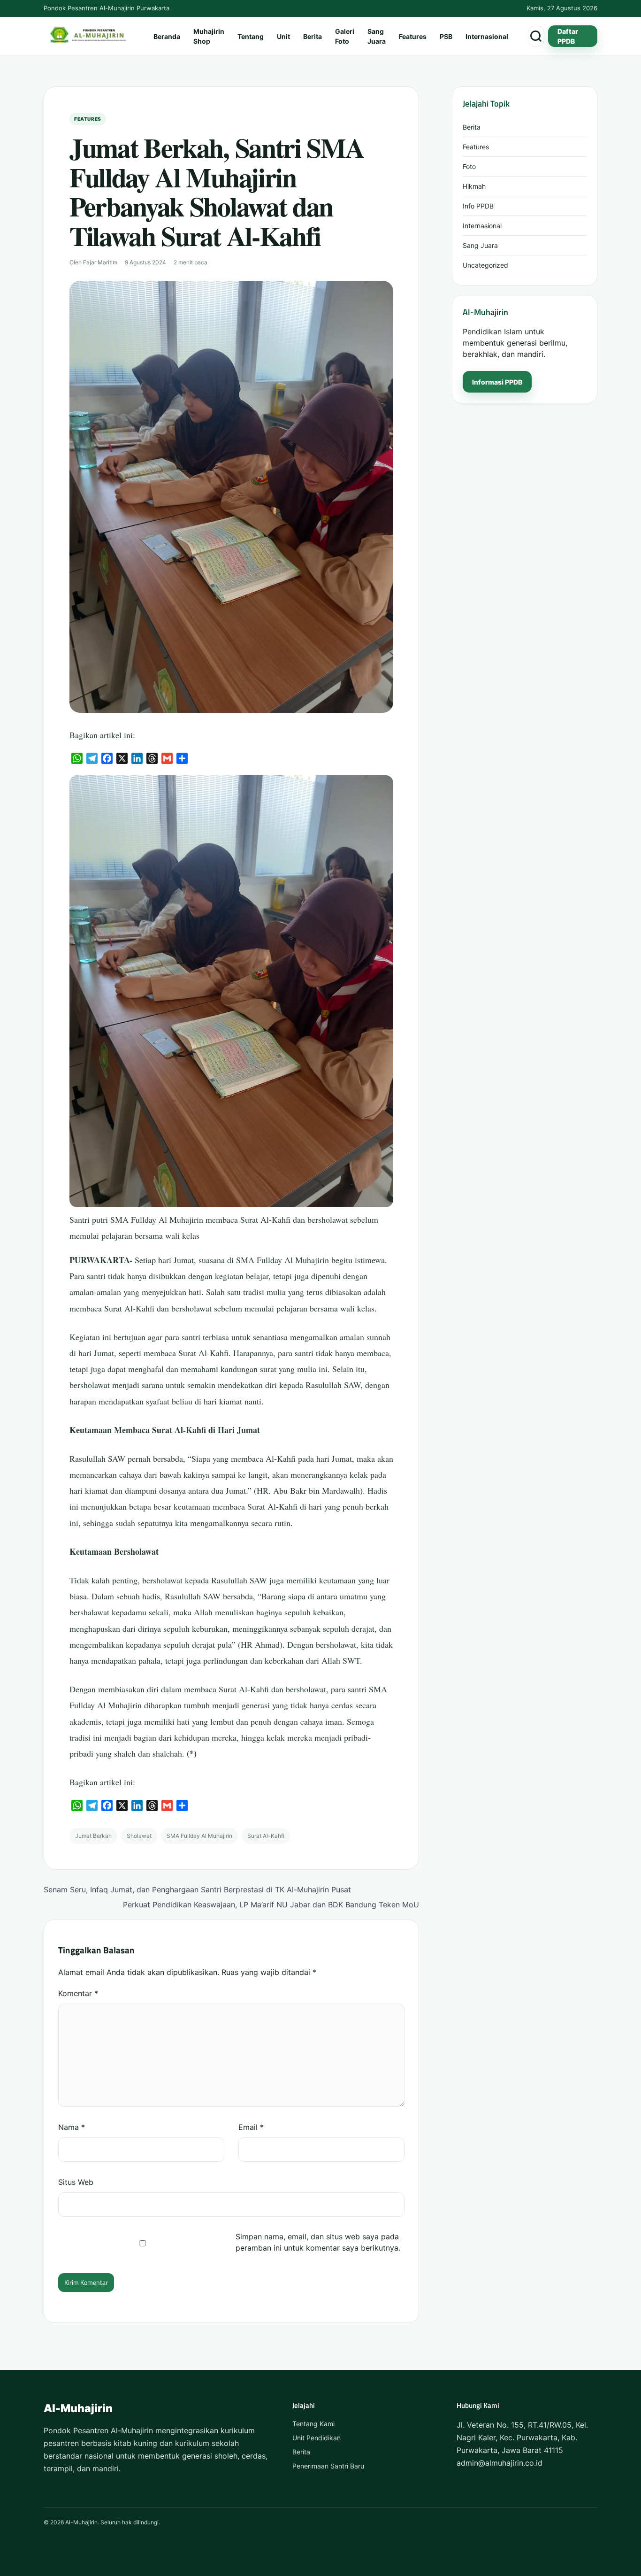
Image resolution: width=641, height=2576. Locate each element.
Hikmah (474, 186)
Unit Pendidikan (317, 2438)
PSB (446, 36)
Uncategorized (485, 265)
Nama (72, 2127)
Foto (469, 166)
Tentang (251, 36)
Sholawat (139, 1836)
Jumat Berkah (93, 1836)
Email (251, 2127)
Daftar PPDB (568, 36)
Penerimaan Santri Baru (328, 2466)
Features (413, 36)
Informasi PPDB (497, 382)
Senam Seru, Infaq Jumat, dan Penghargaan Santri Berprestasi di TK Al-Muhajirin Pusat (197, 1890)
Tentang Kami (313, 2424)
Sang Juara (377, 36)
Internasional (487, 36)
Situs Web (76, 2182)
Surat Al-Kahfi (266, 1836)
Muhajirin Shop (209, 36)
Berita (313, 36)
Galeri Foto (345, 36)
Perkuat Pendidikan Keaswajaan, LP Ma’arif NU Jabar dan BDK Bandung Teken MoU (271, 1905)
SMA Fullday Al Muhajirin (199, 1836)
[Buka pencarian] (536, 36)
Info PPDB (478, 206)
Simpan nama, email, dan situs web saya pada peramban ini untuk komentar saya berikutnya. (318, 2242)
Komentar (78, 1993)
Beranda (167, 36)
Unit (283, 36)
